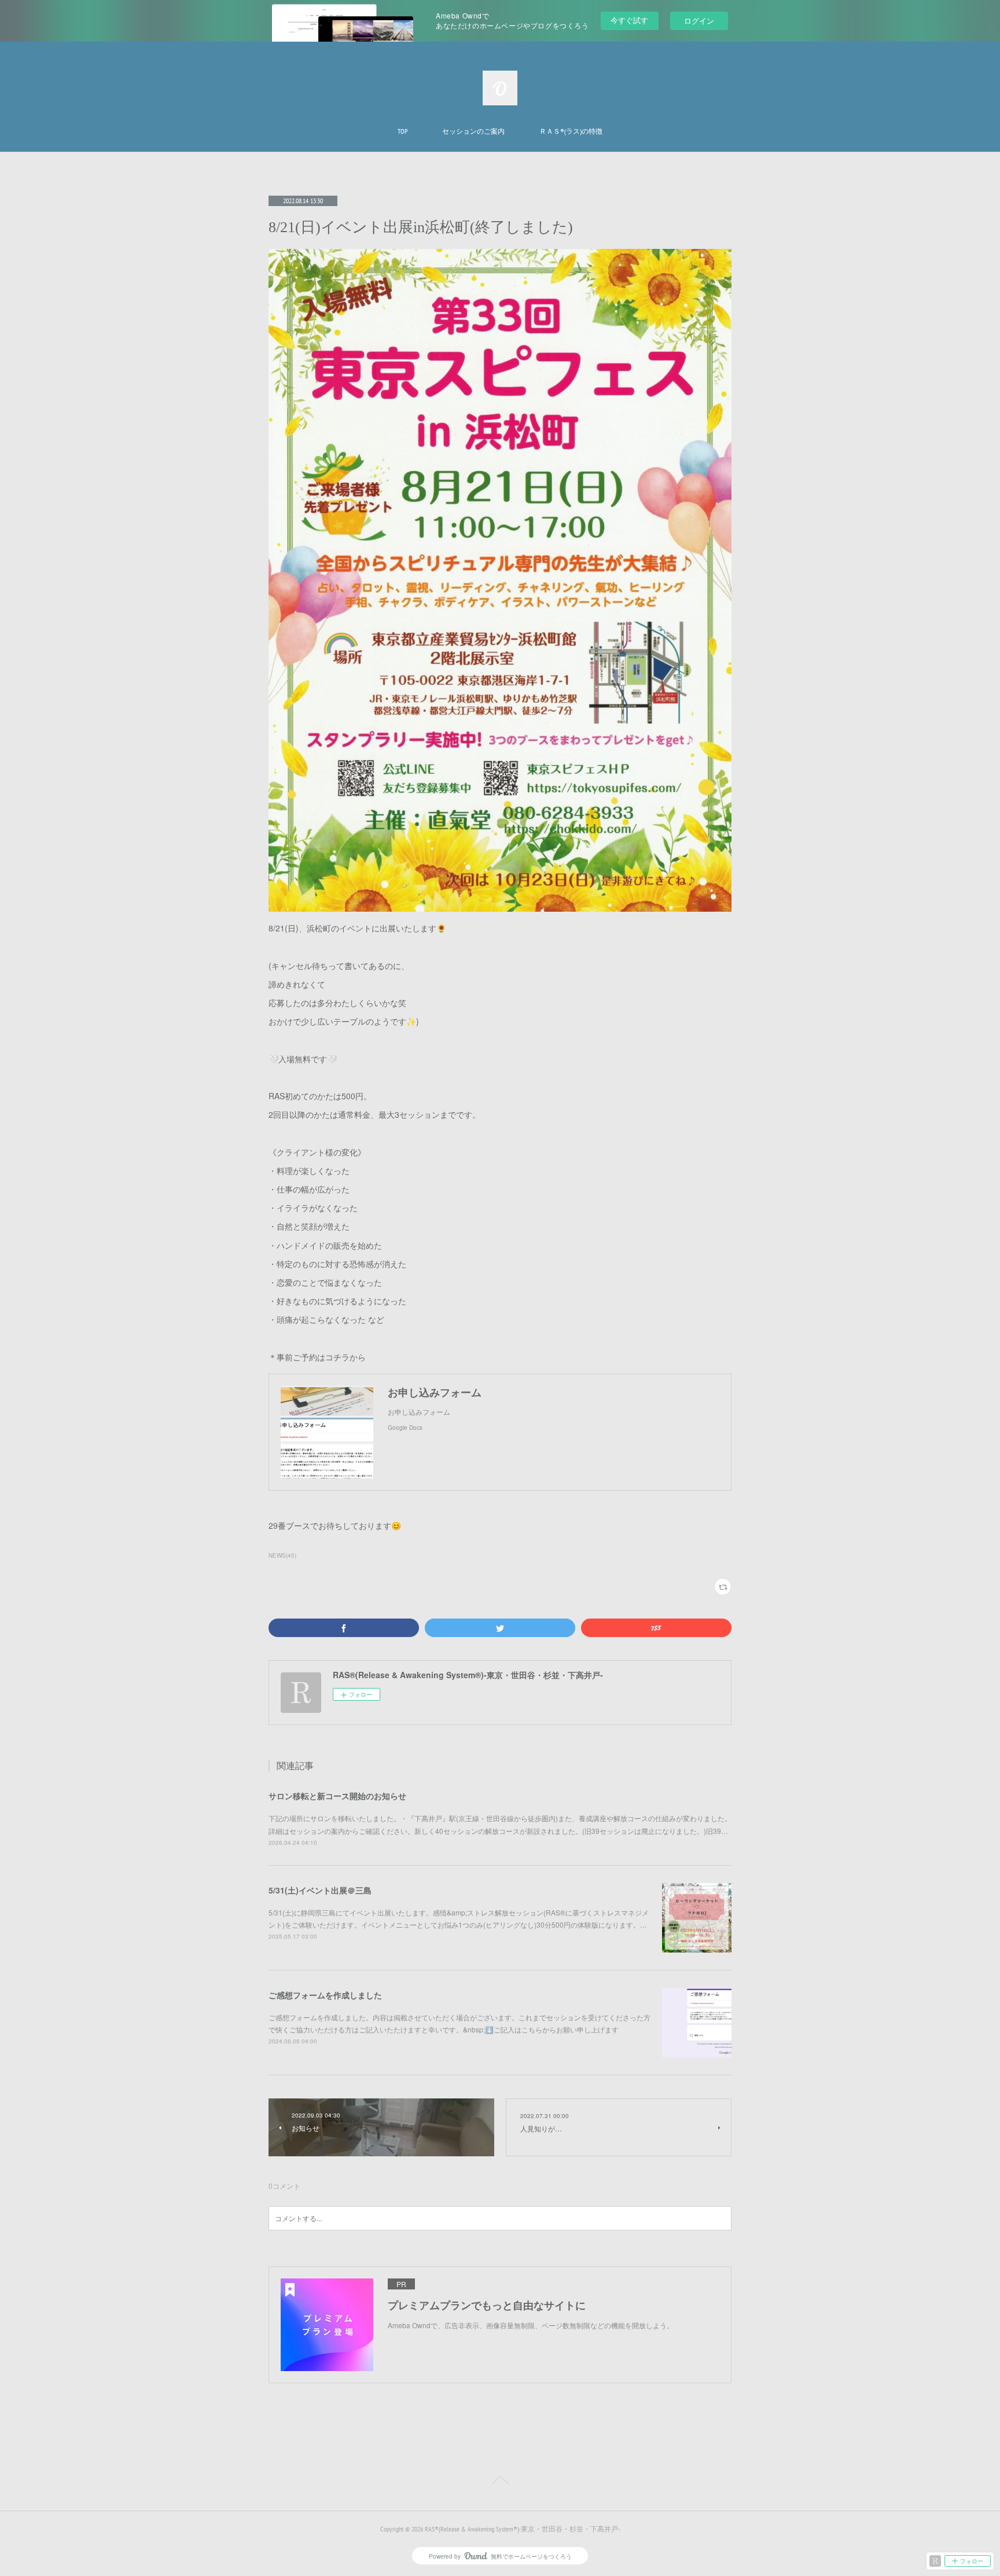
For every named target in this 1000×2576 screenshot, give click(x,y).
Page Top (500, 2482)
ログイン (699, 21)
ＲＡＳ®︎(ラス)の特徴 (571, 131)
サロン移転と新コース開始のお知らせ (337, 1796)
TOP (402, 131)
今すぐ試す (629, 20)
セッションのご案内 (473, 131)
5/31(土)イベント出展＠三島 (320, 1890)
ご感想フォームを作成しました (325, 1995)
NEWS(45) (282, 1555)
